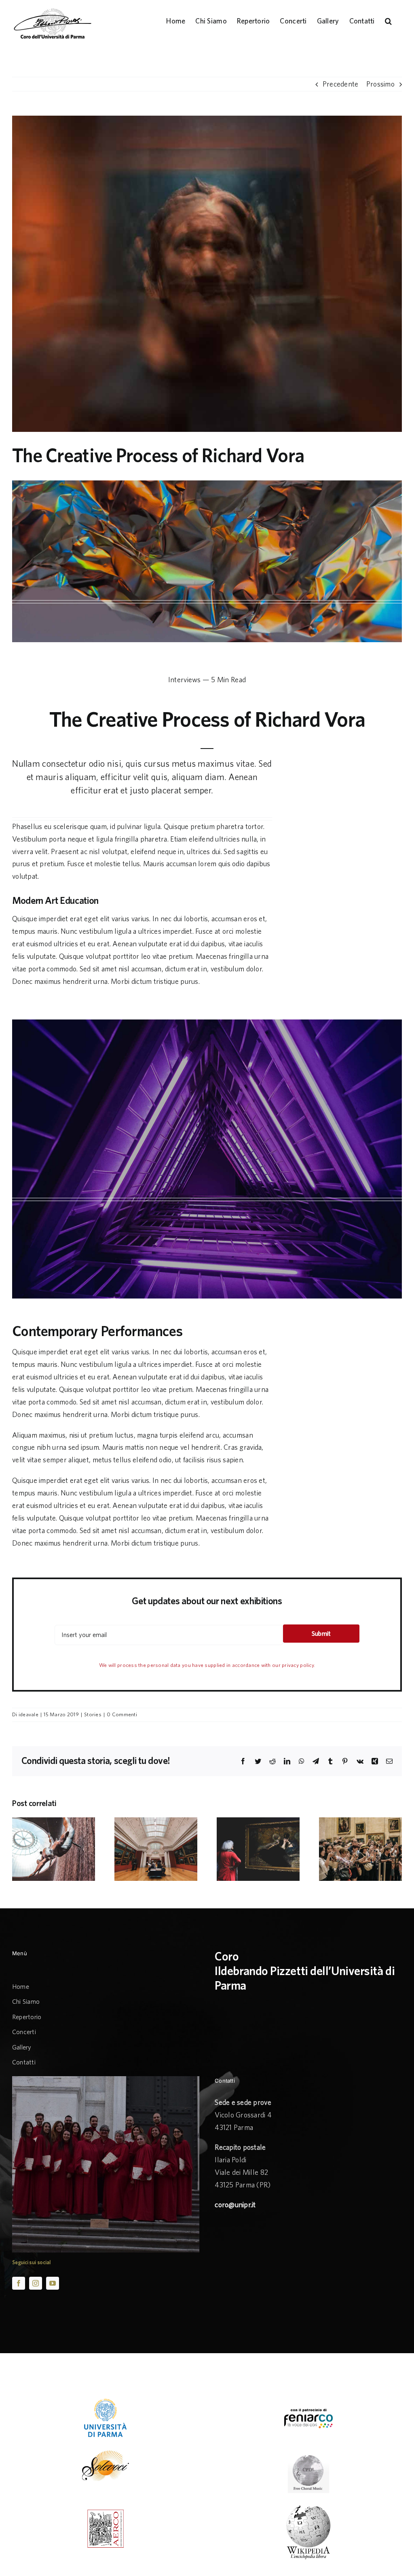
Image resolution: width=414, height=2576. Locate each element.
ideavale (29, 1714)
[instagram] (36, 2283)
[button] (388, 20)
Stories (93, 1714)
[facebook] (19, 2283)
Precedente (341, 84)
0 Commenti (122, 1714)
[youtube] (53, 2283)
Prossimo (380, 84)
